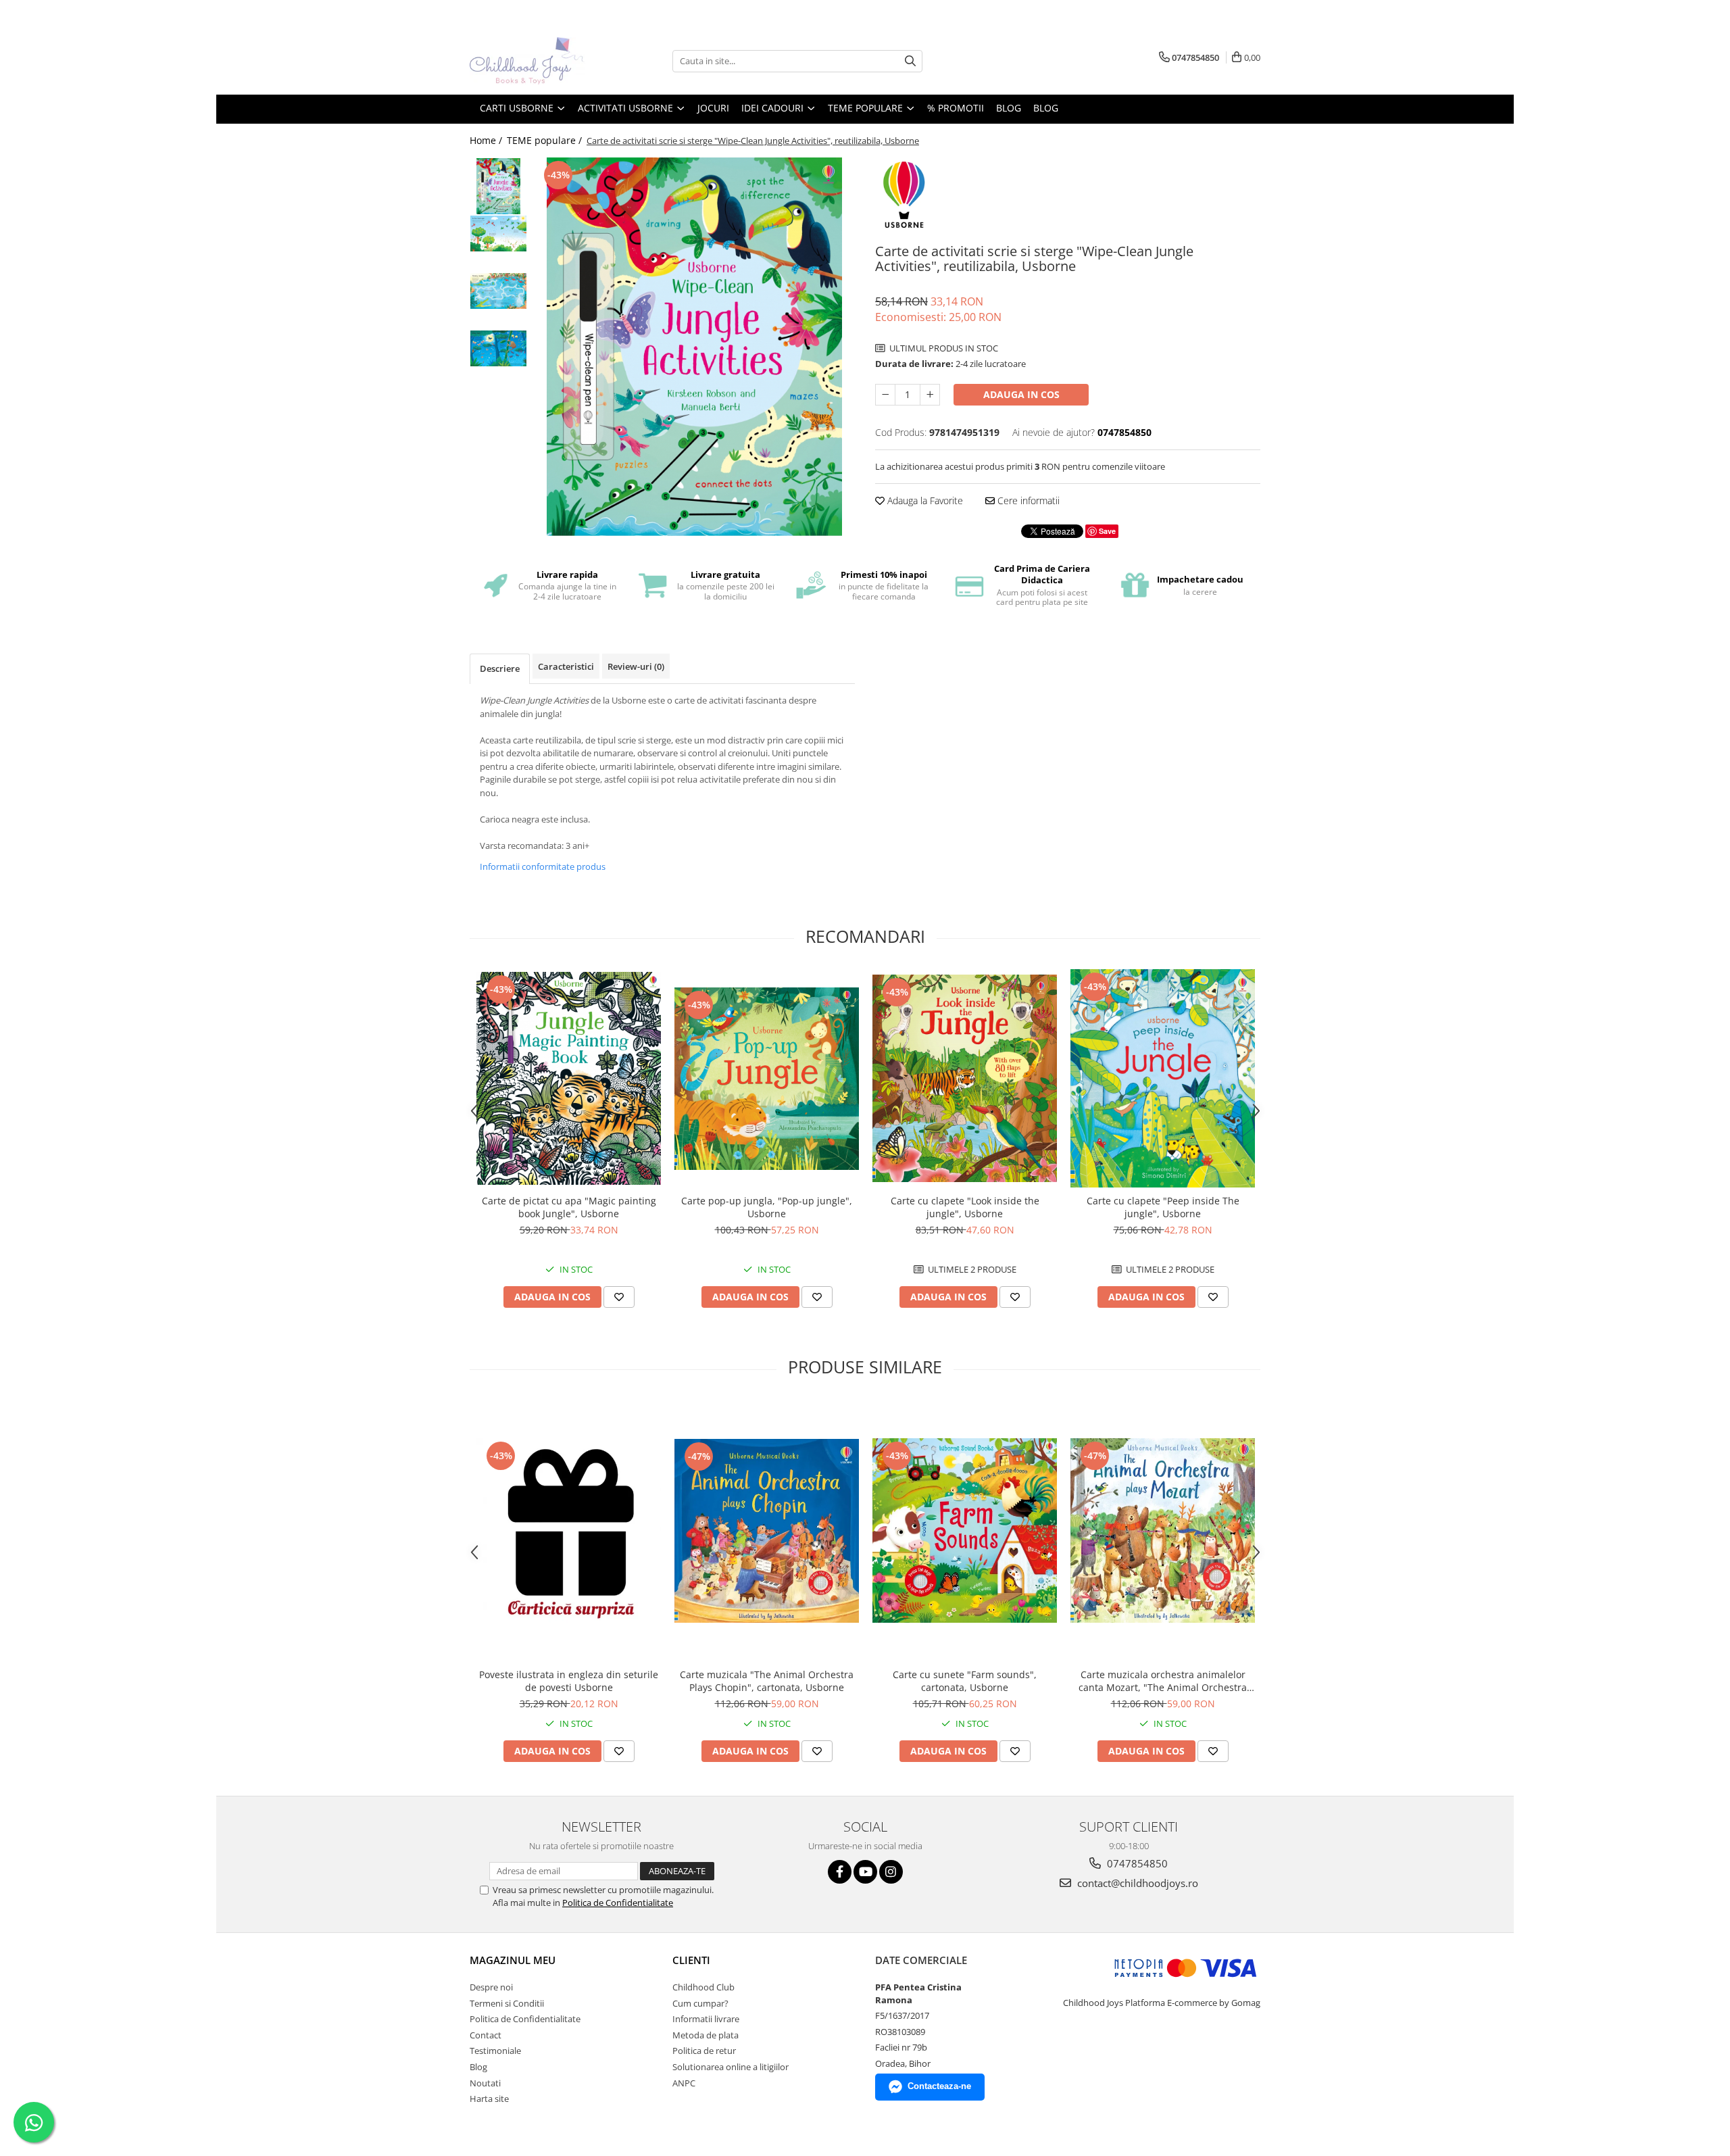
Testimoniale (495, 2051)
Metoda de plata (706, 2035)
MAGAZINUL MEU (513, 1960)
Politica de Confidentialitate (618, 1903)
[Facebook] (840, 1872)
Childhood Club (703, 1987)
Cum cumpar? (700, 2003)
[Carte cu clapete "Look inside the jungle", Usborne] (965, 1078)
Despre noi (491, 1987)
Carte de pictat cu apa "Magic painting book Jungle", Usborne (569, 1207)
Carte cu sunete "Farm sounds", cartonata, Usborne (965, 1681)
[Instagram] (891, 1872)
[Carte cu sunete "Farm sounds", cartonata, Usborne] (965, 1530)
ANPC (684, 2083)
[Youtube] (865, 1872)
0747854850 (1136, 1863)
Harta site (489, 2099)
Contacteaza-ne (939, 2086)
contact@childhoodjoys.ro (1136, 1883)
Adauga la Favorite (924, 500)
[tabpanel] (694, 347)
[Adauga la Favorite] (619, 1297)
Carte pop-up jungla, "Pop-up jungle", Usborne (767, 1207)
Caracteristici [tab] (566, 666)
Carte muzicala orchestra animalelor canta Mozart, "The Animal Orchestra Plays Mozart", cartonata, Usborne (1163, 1681)
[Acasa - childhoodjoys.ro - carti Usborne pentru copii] (537, 61)
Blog (1046, 108)
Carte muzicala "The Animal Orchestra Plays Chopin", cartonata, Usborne (767, 1681)
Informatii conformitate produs (543, 866)
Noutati (485, 2083)
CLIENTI (691, 1960)
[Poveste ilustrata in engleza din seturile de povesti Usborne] (569, 1531)
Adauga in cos (1021, 394)
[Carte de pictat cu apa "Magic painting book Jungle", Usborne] (569, 1078)
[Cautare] (910, 61)
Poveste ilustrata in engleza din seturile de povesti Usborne (569, 1681)
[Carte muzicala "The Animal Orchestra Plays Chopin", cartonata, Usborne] (767, 1531)
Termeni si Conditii (507, 2003)
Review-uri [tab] (636, 666)
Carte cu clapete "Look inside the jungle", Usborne (965, 1207)
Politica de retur (704, 2051)
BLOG (1009, 108)
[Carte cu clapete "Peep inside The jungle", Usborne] (1163, 1078)
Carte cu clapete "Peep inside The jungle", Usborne (1163, 1207)
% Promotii (956, 108)
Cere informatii (1027, 500)
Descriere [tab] (500, 668)
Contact (486, 2035)
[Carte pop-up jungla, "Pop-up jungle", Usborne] (767, 1079)
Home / (487, 140)
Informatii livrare (706, 2019)
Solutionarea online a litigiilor (731, 2067)
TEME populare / (546, 140)
